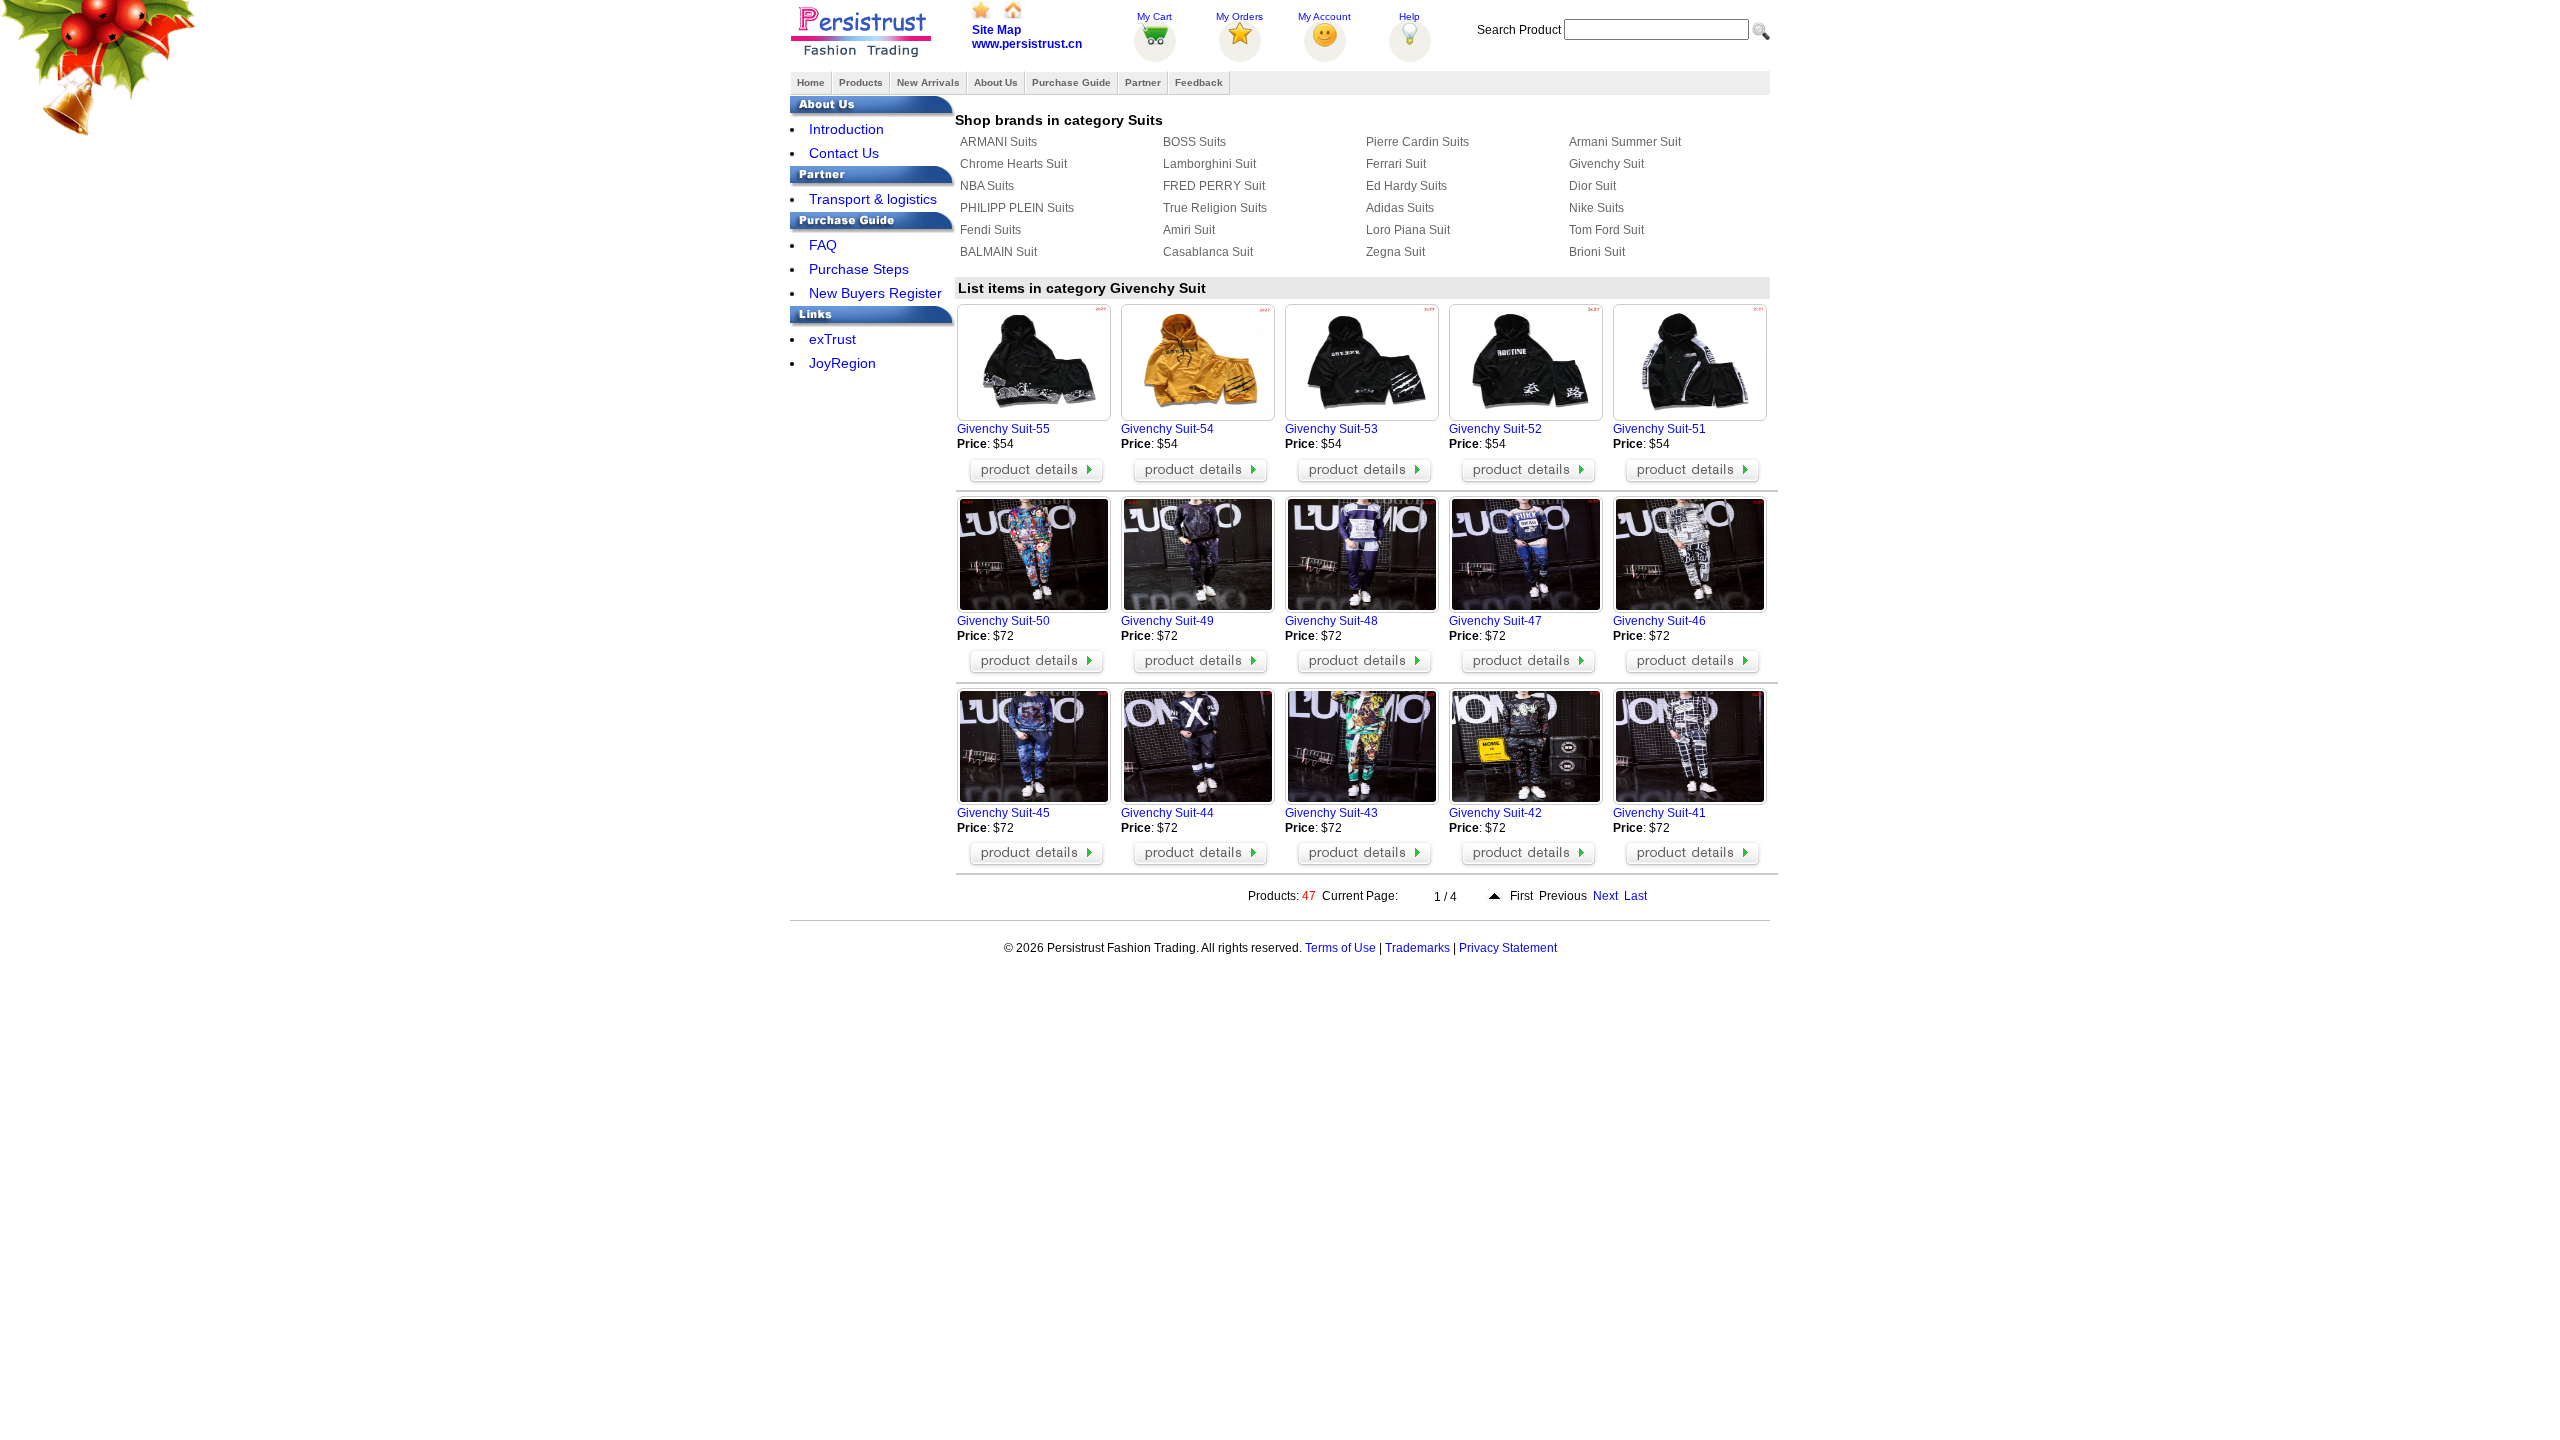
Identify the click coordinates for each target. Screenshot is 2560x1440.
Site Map (996, 30)
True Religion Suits (1215, 208)
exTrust (832, 339)
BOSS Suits (1194, 142)
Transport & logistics (873, 199)
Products (861, 82)
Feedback (1199, 82)
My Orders (1239, 16)
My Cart (1154, 16)
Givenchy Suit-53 (1331, 429)
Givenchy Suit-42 (1495, 813)
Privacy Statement (1508, 948)
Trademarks (1417, 948)
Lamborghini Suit (1209, 164)
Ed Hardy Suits (1406, 186)
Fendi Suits (990, 230)
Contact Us (844, 153)
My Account (1324, 16)
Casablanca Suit (1208, 252)
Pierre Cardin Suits (1417, 142)
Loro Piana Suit (1408, 230)
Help (1409, 16)
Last (1635, 896)
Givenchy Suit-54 (1167, 429)
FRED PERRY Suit (1214, 186)
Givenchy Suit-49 (1167, 621)
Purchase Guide (1071, 82)
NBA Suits (987, 186)
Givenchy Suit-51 (1659, 429)
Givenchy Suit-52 (1495, 429)
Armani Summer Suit (1625, 142)
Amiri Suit (1189, 230)
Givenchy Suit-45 (1003, 813)
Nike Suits (1596, 208)
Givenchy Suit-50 (1003, 621)
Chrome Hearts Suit (1013, 164)
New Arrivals (928, 82)
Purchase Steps (859, 269)
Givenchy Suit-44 (1167, 813)
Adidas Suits (1400, 208)
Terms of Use (1340, 948)
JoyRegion (842, 363)
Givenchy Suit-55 (1003, 429)
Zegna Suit (1395, 252)
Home (811, 82)
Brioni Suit (1597, 252)
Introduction (846, 129)
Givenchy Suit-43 (1331, 813)
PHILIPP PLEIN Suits (1017, 208)
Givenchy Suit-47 (1495, 621)
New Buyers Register (875, 293)
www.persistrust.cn (1027, 44)
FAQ (823, 245)
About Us (996, 82)
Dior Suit (1592, 186)
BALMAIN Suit (998, 252)
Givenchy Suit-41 (1659, 813)
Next (1605, 896)
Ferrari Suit (1396, 164)
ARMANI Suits (998, 142)
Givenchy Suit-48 (1331, 621)
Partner (1143, 82)
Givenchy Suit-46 (1659, 621)
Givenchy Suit (1606, 164)
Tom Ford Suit (1606, 230)
